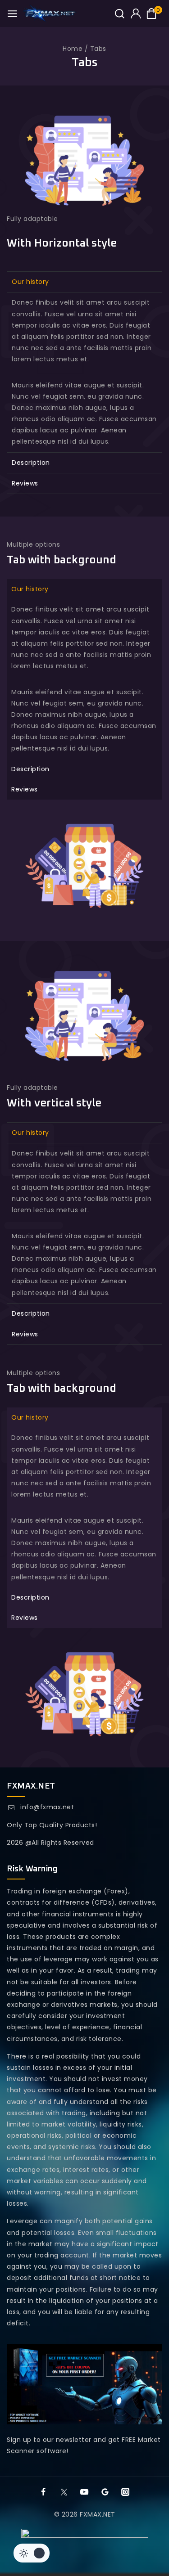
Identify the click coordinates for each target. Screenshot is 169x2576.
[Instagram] (125, 2492)
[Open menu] (12, 14)
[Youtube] (84, 2492)
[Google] (105, 2492)
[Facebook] (43, 2492)
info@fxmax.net (47, 1807)
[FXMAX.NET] (50, 13)
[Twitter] (64, 2492)
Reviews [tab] (25, 483)
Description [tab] (31, 463)
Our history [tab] (30, 282)
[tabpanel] (84, 372)
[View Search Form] (120, 14)
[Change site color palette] (32, 2553)
